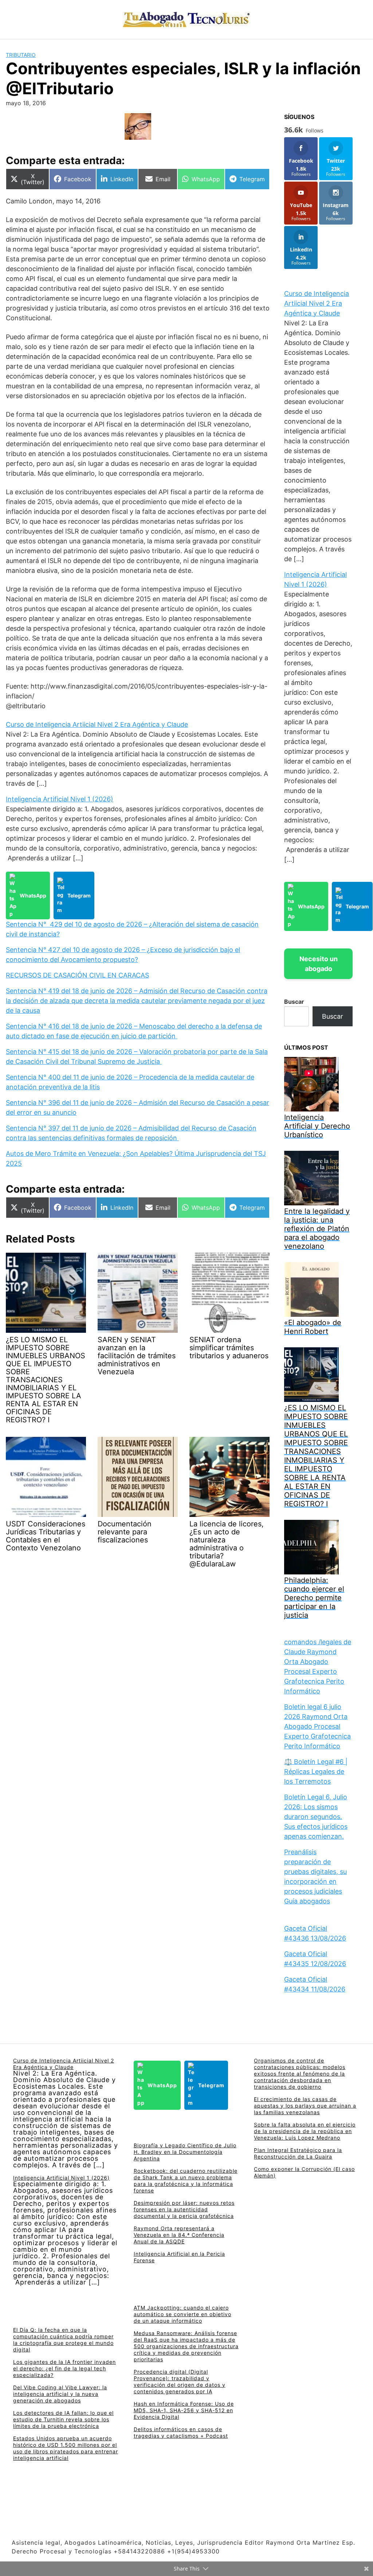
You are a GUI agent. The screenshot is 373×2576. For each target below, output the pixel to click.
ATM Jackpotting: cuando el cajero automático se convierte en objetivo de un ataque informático (182, 2314)
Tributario (21, 55)
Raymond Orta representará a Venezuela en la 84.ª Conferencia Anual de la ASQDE (179, 2235)
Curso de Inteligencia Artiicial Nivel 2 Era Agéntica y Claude (97, 724)
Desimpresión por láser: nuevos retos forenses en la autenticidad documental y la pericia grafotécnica (184, 2209)
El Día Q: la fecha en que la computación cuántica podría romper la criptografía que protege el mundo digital (63, 2340)
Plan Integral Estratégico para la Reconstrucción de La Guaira (298, 2153)
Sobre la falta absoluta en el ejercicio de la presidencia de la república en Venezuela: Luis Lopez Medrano (305, 2131)
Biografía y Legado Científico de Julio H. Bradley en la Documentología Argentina (185, 2152)
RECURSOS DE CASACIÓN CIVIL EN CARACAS (77, 975)
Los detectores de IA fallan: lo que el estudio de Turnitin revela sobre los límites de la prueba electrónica (63, 2419)
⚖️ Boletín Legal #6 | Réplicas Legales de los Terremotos (316, 1772)
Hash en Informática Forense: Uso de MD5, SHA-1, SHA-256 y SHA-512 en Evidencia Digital (184, 2410)
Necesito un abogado (319, 964)
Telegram (79, 895)
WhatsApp (33, 895)
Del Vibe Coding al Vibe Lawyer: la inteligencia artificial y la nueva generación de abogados (60, 2394)
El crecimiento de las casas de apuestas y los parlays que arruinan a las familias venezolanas (305, 2106)
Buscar (294, 1002)
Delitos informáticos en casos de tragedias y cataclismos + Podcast (181, 2432)
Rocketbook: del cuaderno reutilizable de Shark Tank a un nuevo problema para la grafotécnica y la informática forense (186, 2181)
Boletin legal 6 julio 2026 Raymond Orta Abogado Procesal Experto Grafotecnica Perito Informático (317, 1726)
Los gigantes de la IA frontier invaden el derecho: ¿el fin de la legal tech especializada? (64, 2368)
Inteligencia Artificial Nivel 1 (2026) (60, 799)
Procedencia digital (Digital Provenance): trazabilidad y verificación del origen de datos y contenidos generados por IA (180, 2381)
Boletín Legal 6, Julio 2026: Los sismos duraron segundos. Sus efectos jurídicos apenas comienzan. (316, 1817)
